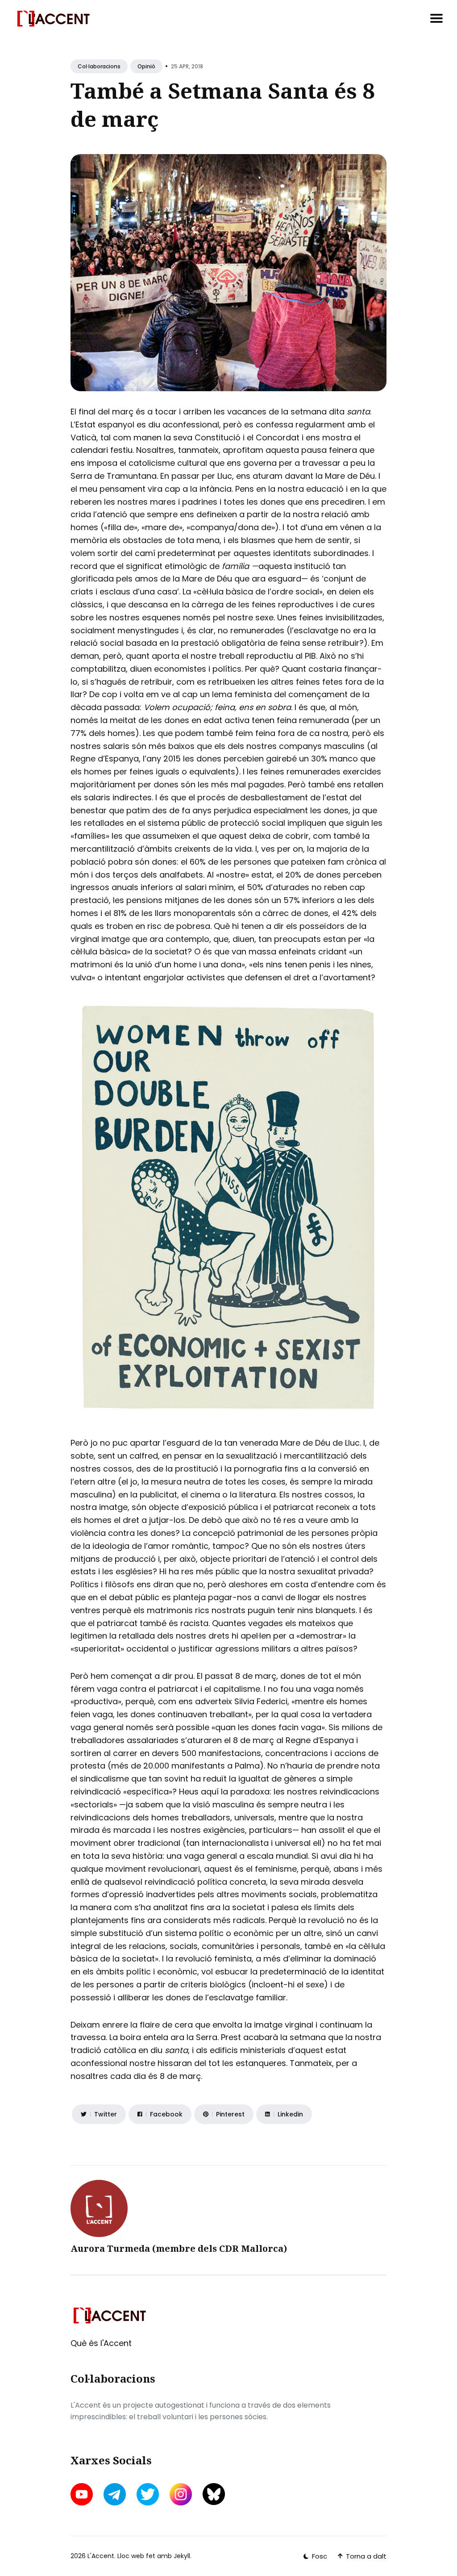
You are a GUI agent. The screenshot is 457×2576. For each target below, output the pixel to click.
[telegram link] (115, 2494)
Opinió (146, 66)
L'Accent (101, 2556)
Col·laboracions (99, 66)
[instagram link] (181, 2494)
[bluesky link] (214, 2494)
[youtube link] (83, 2494)
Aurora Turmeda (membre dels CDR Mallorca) (179, 2248)
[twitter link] (148, 2494)
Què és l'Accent (101, 2343)
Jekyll (182, 2556)
